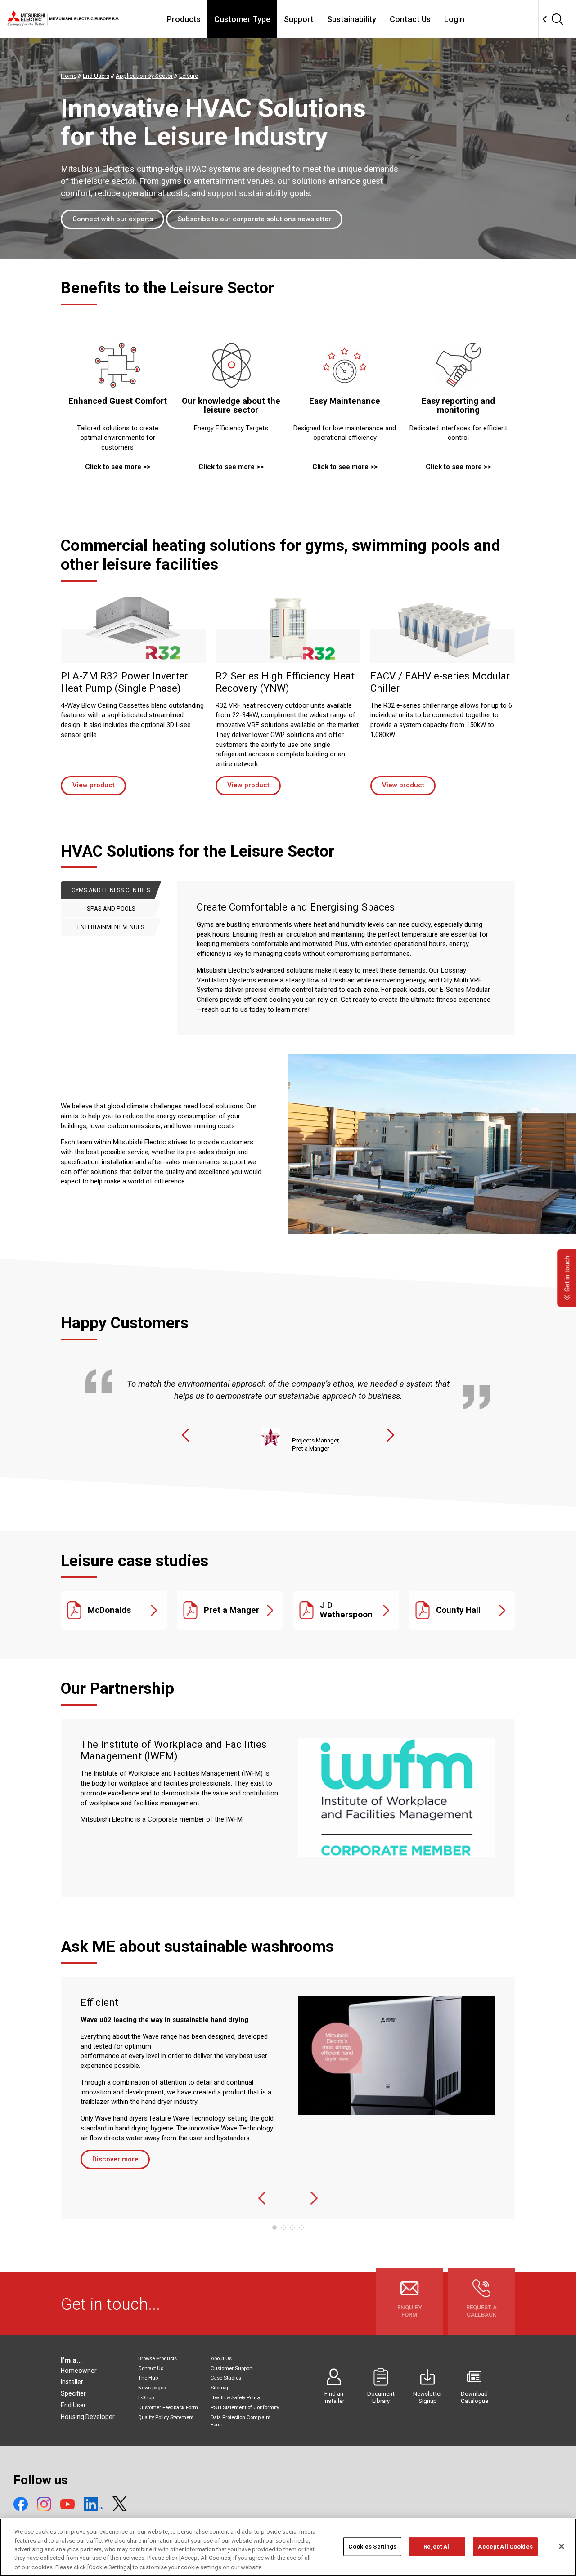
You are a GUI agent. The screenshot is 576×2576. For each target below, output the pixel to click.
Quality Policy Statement (166, 2418)
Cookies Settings (372, 2547)
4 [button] (301, 2228)
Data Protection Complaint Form (241, 2421)
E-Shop (146, 2398)
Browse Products (157, 2359)
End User (73, 2405)
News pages (152, 2388)
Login (454, 19)
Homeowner (79, 2371)
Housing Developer (88, 2417)
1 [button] (274, 2228)
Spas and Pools (111, 909)
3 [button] (292, 2228)
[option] (288, 1403)
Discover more (115, 2159)
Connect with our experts (113, 219)
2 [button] (283, 2228)
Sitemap (220, 2388)
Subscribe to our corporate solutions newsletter (254, 219)
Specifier (73, 2393)
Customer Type (242, 19)
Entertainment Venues (111, 927)
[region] (288, 2547)
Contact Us (410, 19)
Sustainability (352, 19)
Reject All (437, 2547)
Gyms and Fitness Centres (111, 890)
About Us (221, 2359)
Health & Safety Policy (235, 2398)
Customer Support (232, 2368)
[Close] (562, 2546)
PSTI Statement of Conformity (245, 2408)
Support (299, 19)
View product (94, 785)
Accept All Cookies (505, 2547)
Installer (72, 2382)
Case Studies (226, 2378)
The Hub (148, 2378)
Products (184, 19)
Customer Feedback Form (168, 2408)
